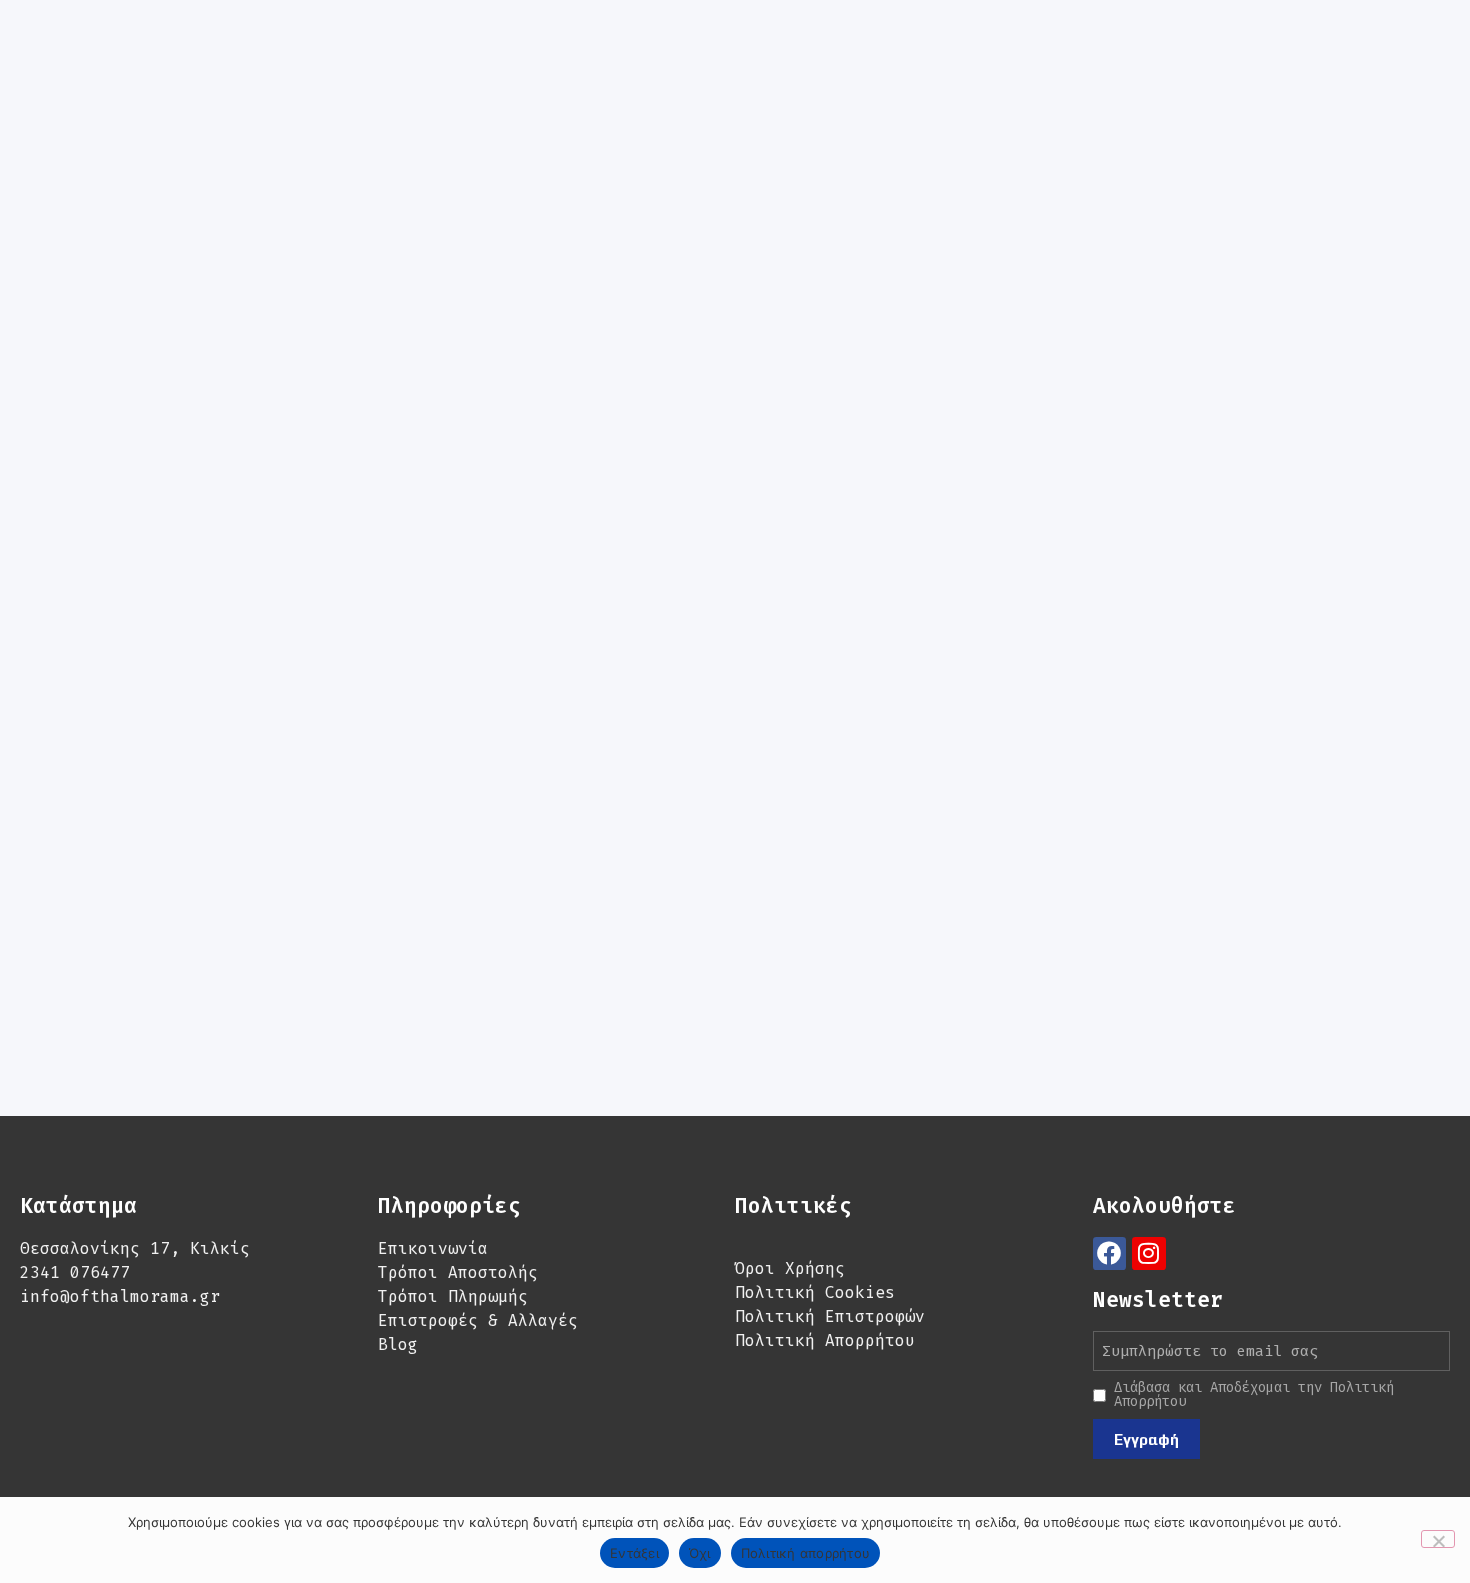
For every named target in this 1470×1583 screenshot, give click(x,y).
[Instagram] (1149, 1254)
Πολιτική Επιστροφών (830, 1316)
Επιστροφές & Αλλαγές (478, 1320)
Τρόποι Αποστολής (458, 1272)
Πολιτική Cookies (815, 1292)
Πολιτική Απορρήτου (825, 1340)
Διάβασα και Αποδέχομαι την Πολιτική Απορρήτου (1254, 1395)
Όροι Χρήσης (790, 1268)
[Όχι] (1438, 1539)
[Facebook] (1110, 1254)
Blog (398, 1344)
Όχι (700, 1553)
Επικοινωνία (433, 1248)
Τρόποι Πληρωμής (453, 1296)
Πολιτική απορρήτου (806, 1553)
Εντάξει (634, 1553)
